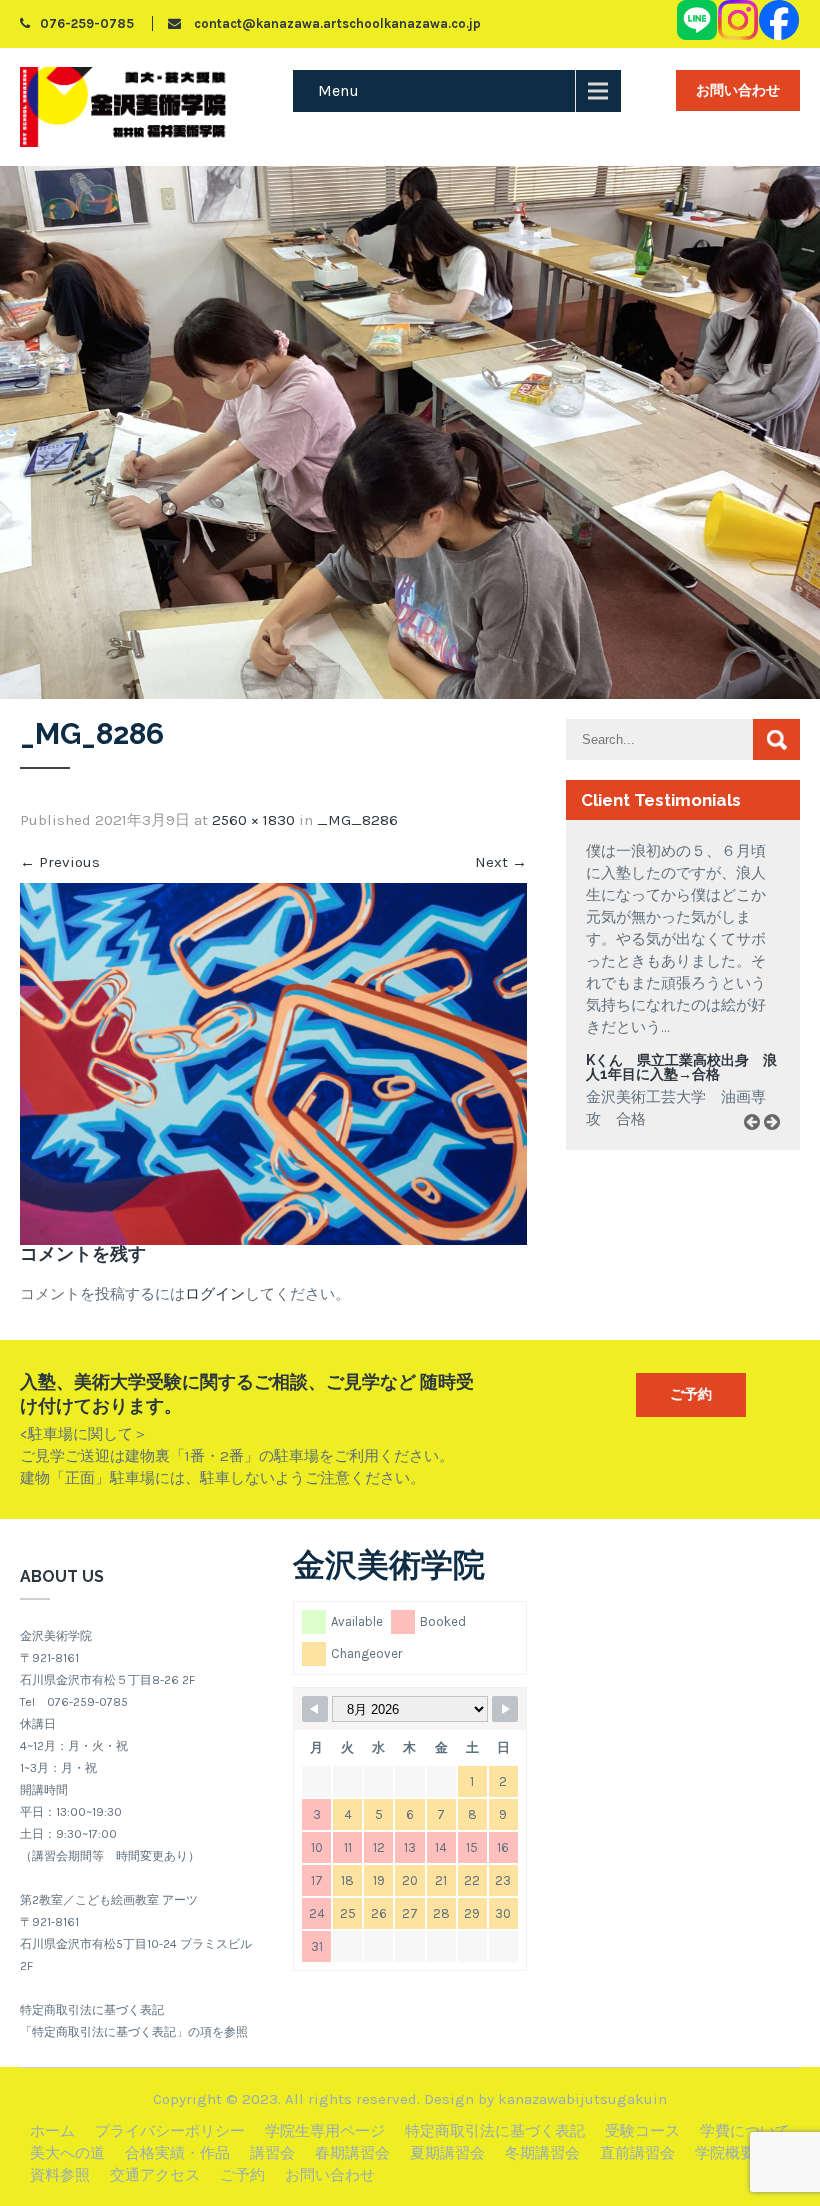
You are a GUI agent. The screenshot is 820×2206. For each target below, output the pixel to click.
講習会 (272, 2153)
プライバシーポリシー (170, 2131)
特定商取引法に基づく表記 (495, 2131)
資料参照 (60, 2175)
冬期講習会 (542, 2153)
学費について (745, 2131)
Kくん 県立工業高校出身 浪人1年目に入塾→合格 (681, 1067)
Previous (60, 862)
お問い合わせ (738, 90)
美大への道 (67, 2153)
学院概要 (725, 2153)
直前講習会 (637, 2153)
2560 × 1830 (253, 820)
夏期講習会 (447, 2153)
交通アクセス (155, 2175)
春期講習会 (352, 2153)
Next (501, 862)
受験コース (642, 2131)
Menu (338, 90)
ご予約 (691, 1394)
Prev (759, 1144)
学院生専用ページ (325, 2131)
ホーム (52, 2131)
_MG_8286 (357, 820)
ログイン (215, 1294)
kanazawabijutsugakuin (582, 2099)
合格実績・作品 (177, 2153)
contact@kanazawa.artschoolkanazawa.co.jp (336, 23)
